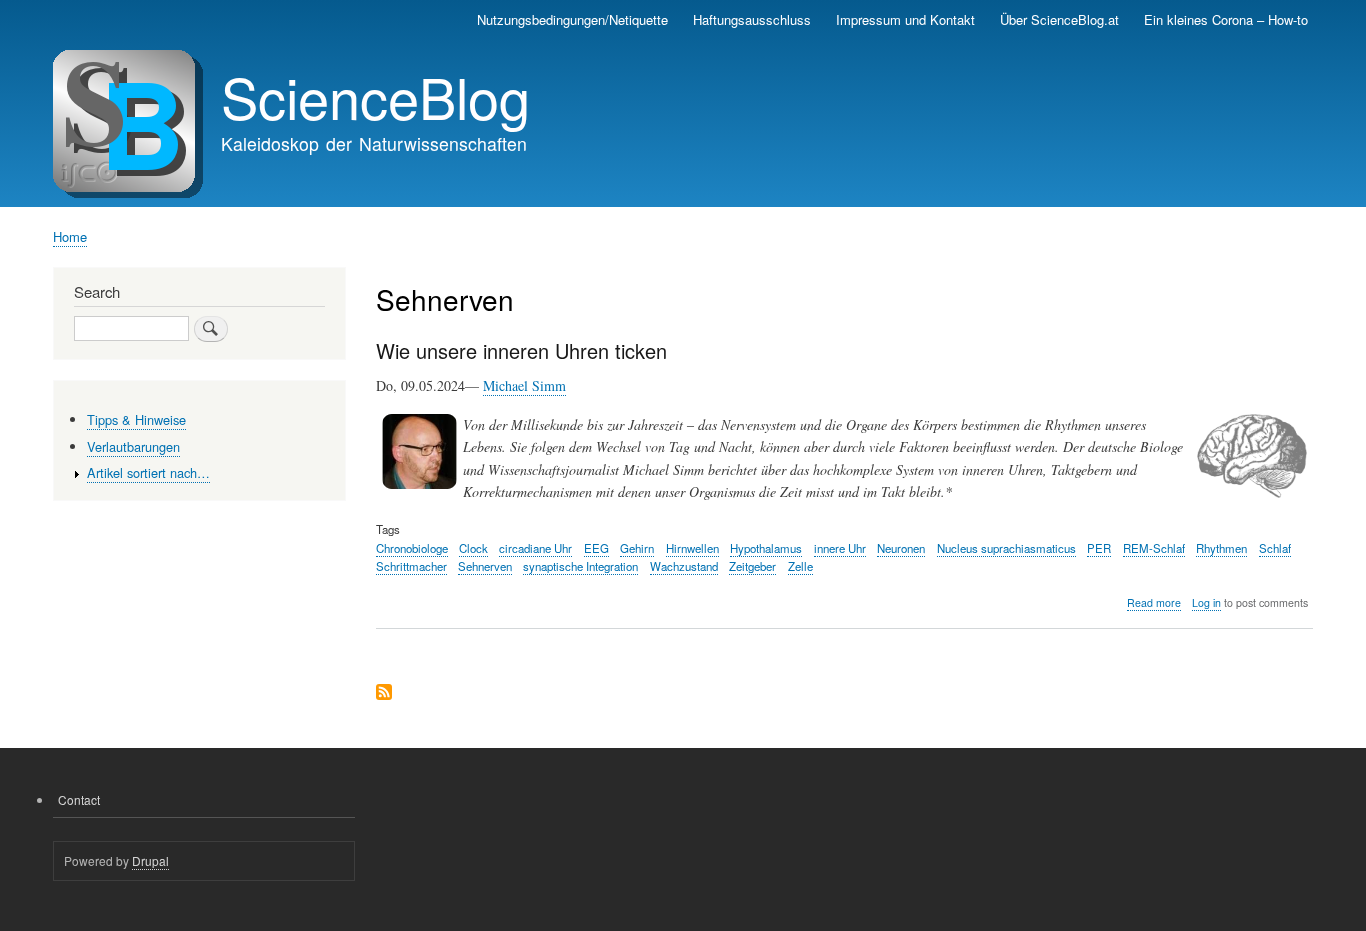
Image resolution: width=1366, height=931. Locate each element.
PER (1099, 548)
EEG (596, 548)
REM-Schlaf (1154, 548)
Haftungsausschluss (752, 19)
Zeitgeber (752, 566)
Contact (79, 799)
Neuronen (901, 548)
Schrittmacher (411, 566)
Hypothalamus (766, 548)
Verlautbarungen (133, 446)
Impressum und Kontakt (905, 19)
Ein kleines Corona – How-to (1226, 19)
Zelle (800, 566)
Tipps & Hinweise (136, 419)
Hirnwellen (692, 548)
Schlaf (1275, 548)
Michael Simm (524, 385)
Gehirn (637, 548)
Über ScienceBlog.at (1059, 19)
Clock (473, 548)
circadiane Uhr (535, 548)
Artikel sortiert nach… (148, 472)
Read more (1154, 603)
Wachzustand (684, 566)
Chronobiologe (412, 548)
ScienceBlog (375, 96)
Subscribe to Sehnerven (384, 693)
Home (70, 236)
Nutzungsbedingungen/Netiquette (572, 19)
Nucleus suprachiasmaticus (1006, 548)
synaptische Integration (580, 566)
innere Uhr (840, 548)
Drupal (150, 860)
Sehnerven (485, 566)
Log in (1206, 602)
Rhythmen (1221, 548)
